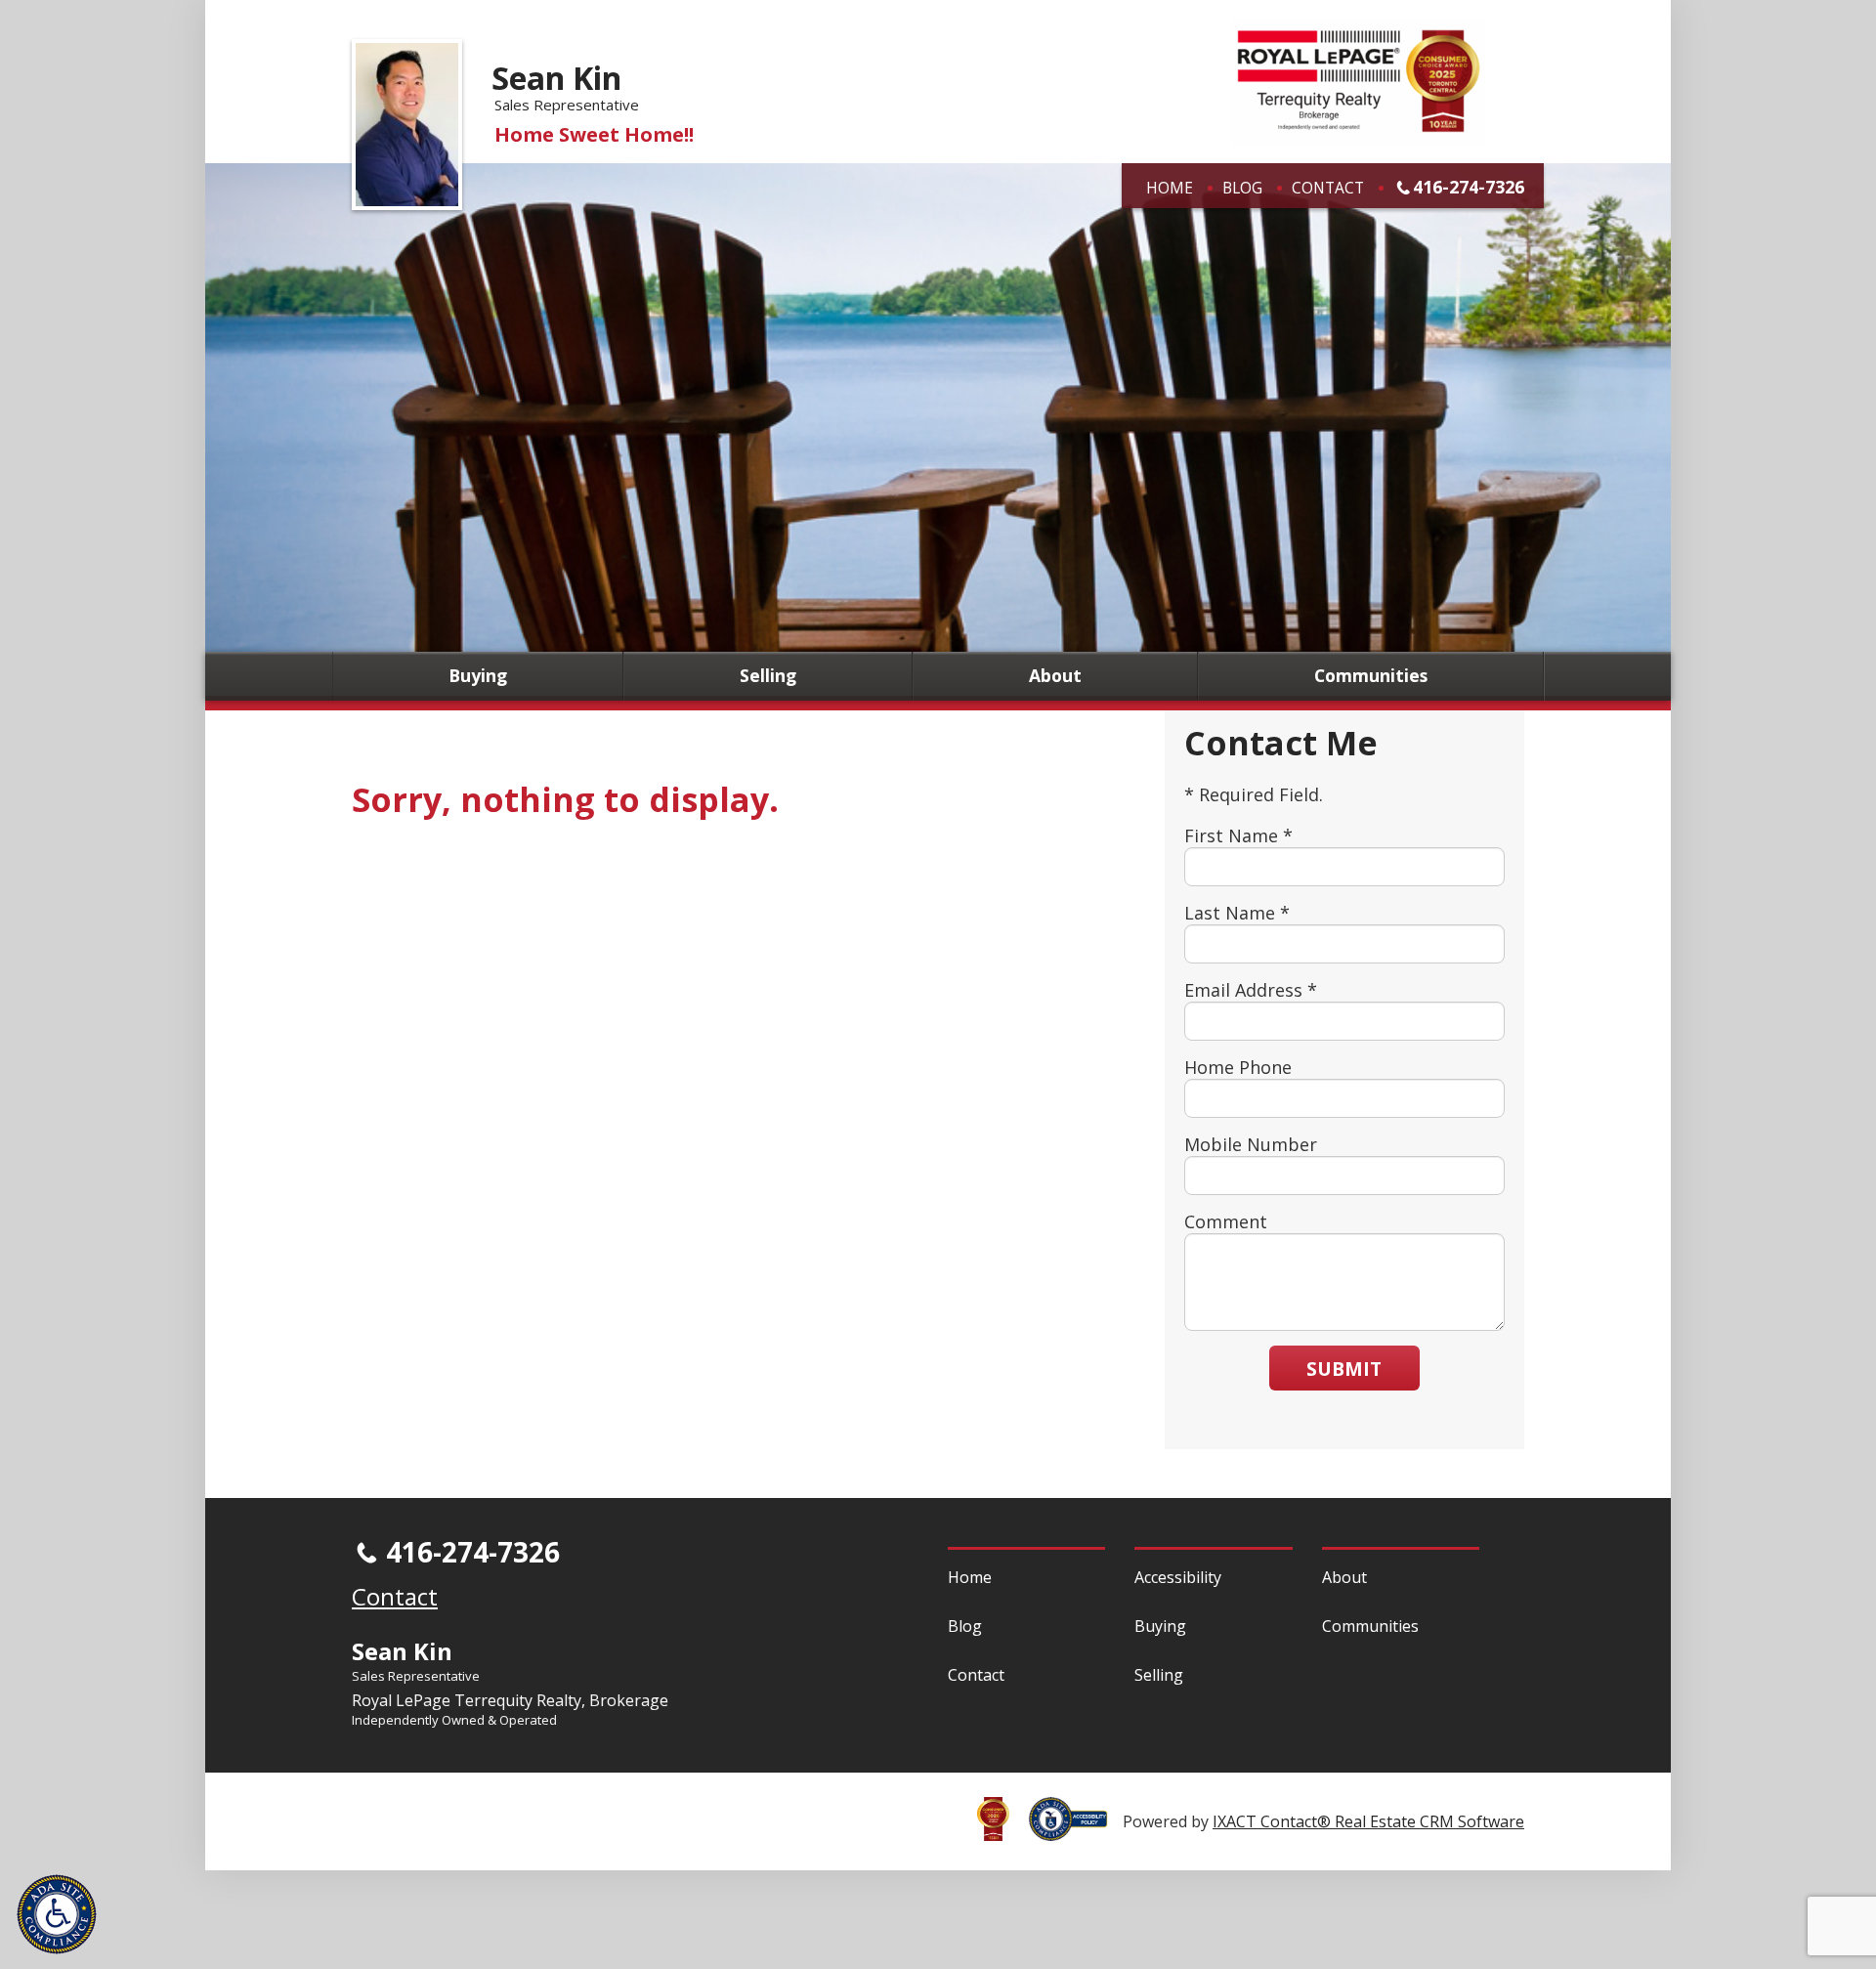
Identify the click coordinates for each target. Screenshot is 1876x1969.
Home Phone (1238, 1067)
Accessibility (1178, 1577)
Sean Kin (556, 78)
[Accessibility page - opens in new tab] (1076, 1830)
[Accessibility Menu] (57, 1914)
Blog (1242, 188)
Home (1170, 188)
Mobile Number (1251, 1144)
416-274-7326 (1469, 187)
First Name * (1238, 835)
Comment (1226, 1221)
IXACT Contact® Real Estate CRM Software (1368, 1821)
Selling (768, 676)
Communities (1371, 676)
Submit (1344, 1369)
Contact (1328, 188)
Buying (478, 676)
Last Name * (1237, 913)
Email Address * (1251, 990)
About (1055, 676)
